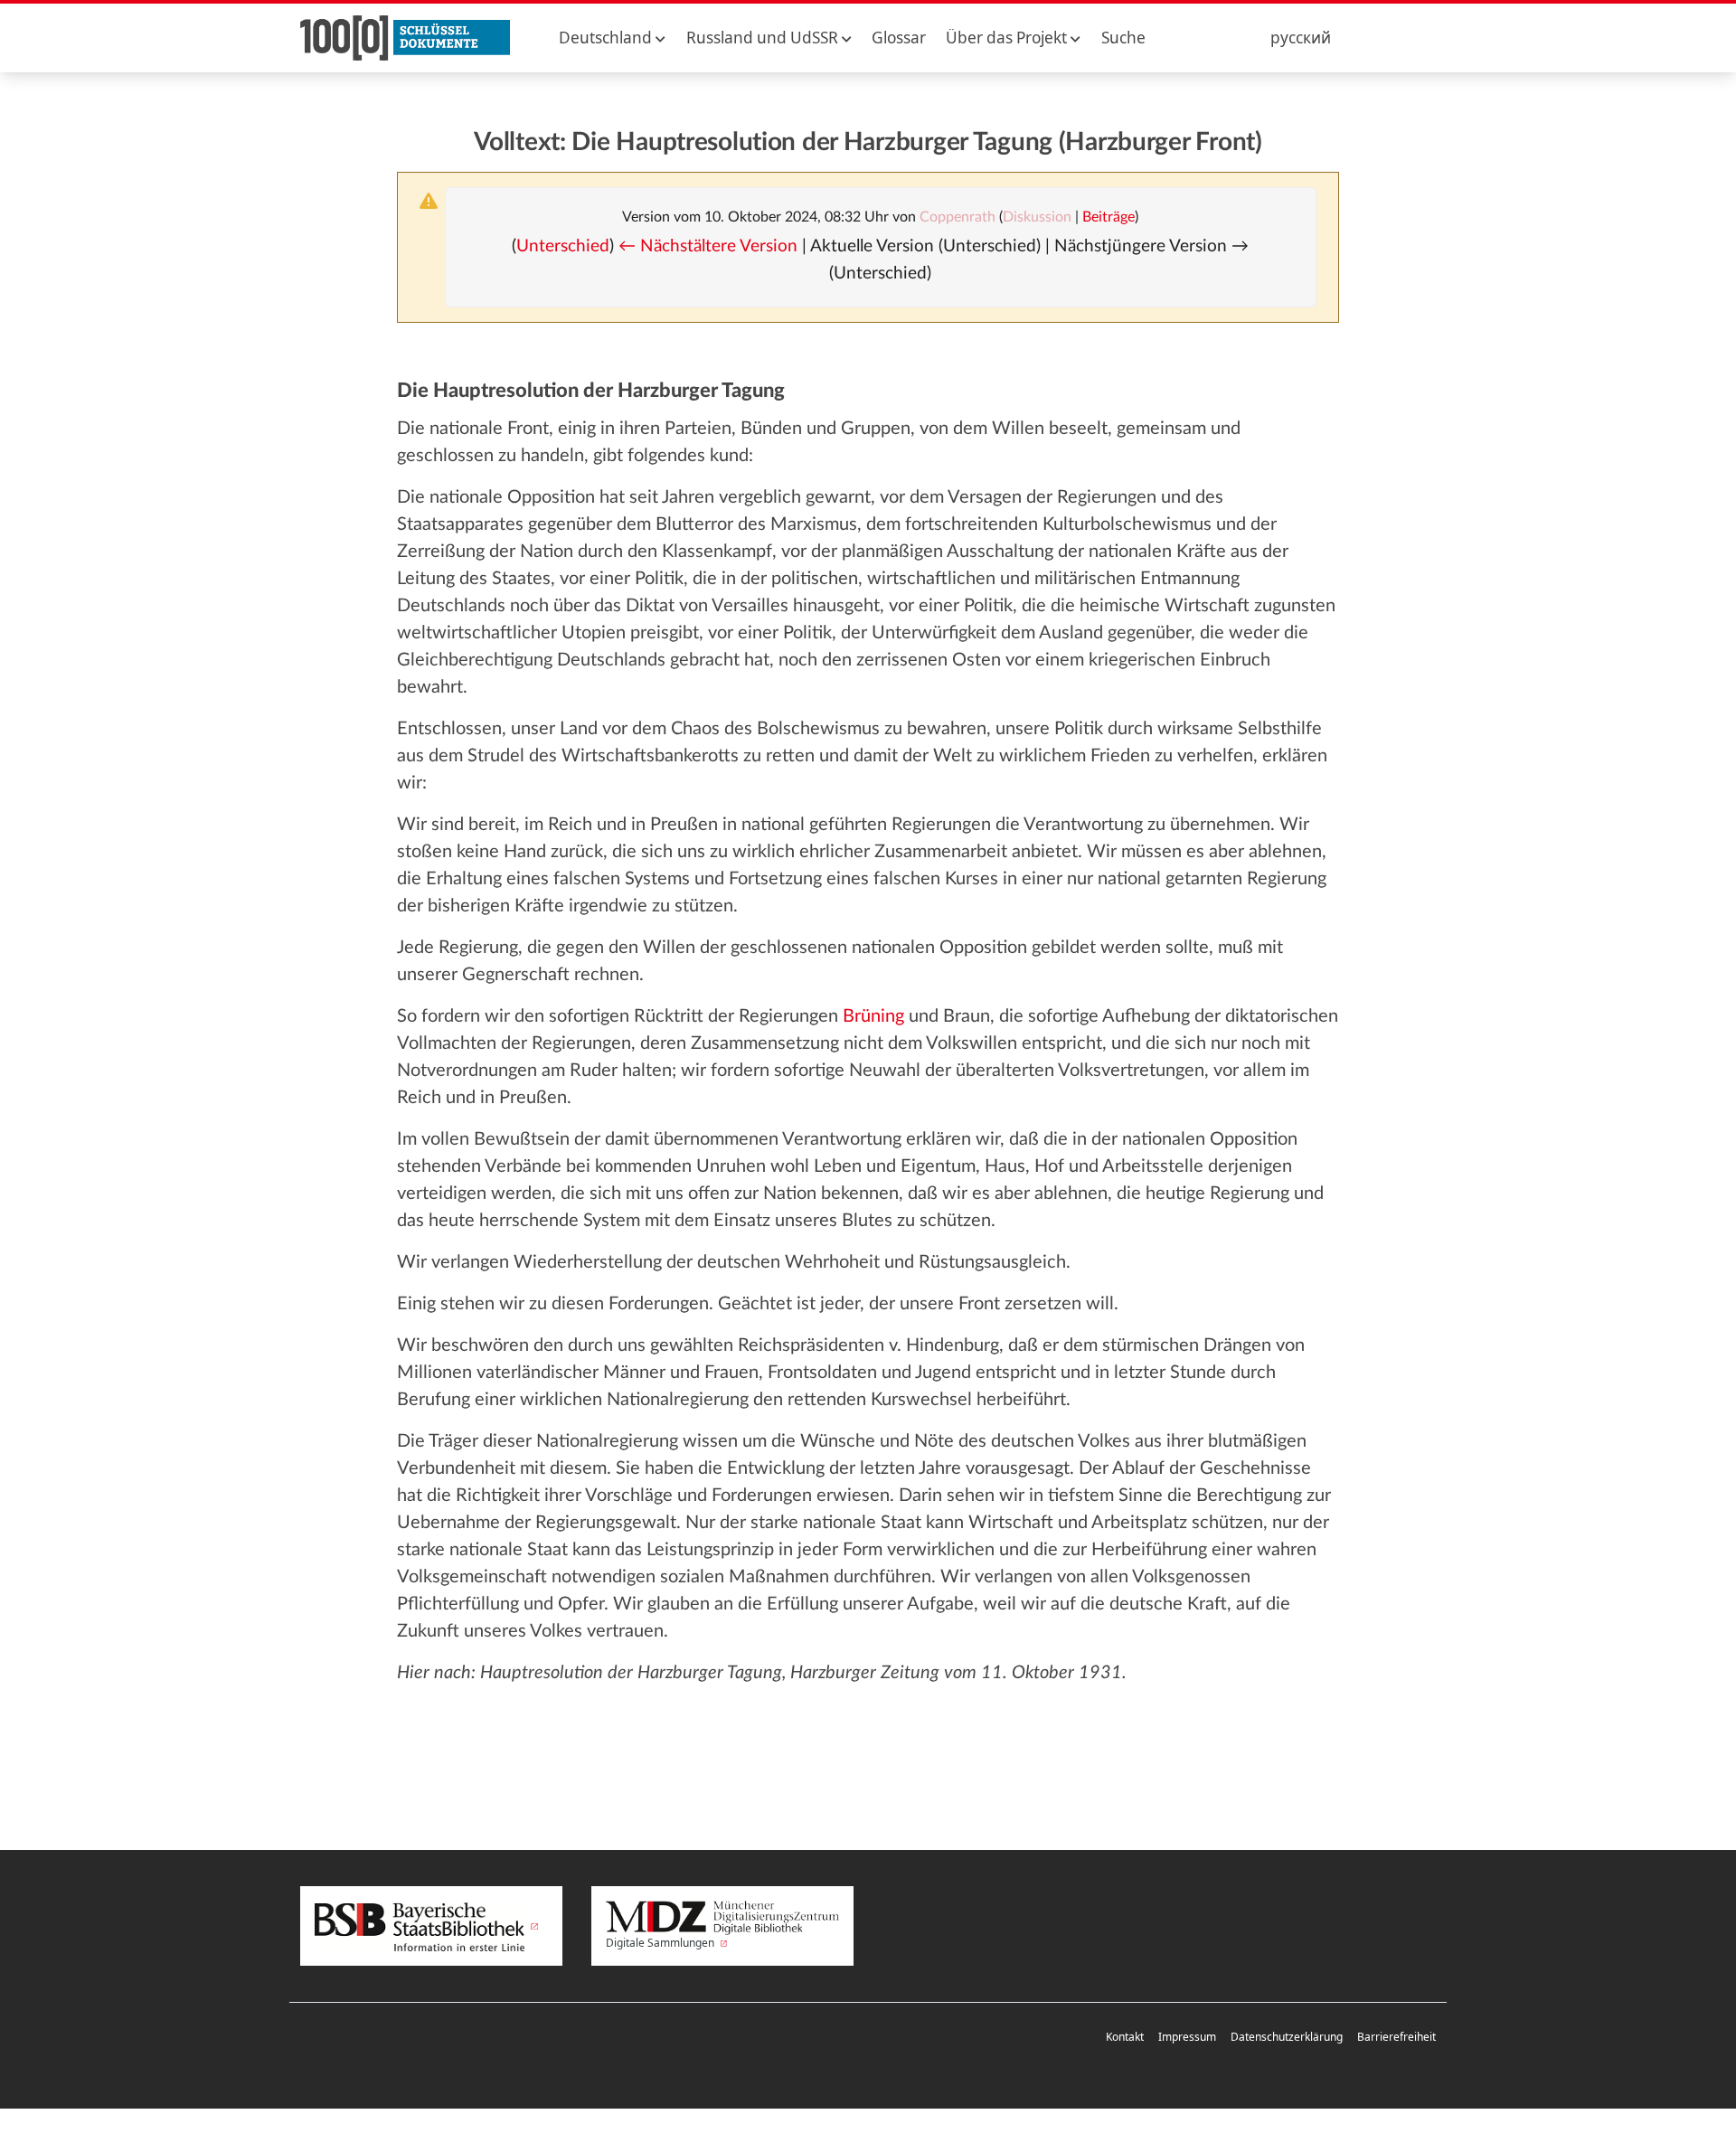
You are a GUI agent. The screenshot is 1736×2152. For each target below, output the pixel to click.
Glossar (899, 38)
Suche (1123, 38)
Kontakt (1125, 2037)
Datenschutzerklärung (1287, 2037)
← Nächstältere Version (708, 246)
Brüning (873, 1016)
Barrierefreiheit (1396, 2037)
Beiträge (1109, 217)
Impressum (1187, 2037)
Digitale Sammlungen (661, 1943)
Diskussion (1037, 217)
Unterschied (563, 246)
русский (1301, 38)
